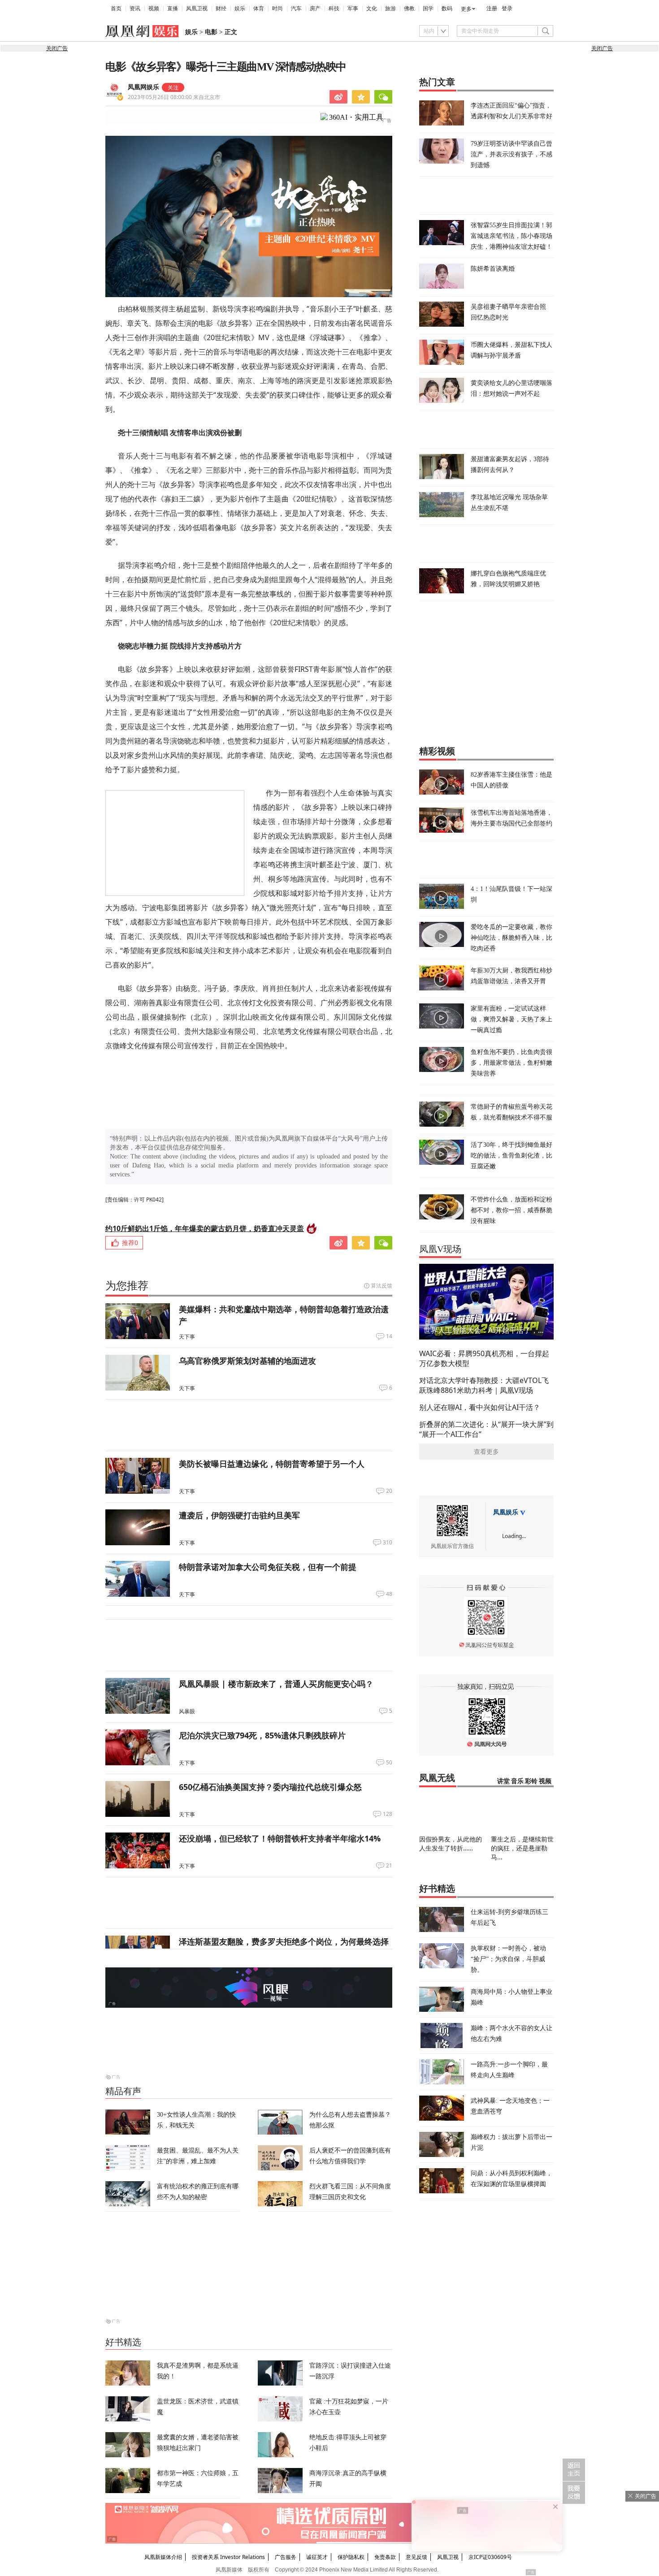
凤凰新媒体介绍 (163, 2557)
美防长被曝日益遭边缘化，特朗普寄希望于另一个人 (272, 1464)
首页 (116, 9)
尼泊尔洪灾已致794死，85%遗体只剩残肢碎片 (262, 1735)
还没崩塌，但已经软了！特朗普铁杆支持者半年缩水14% (280, 1838)
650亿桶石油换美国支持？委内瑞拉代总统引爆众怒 (270, 1787)
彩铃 (531, 1781)
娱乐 (240, 9)
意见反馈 (416, 2557)
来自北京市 (174, 97)
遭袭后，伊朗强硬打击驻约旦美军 (239, 1515)
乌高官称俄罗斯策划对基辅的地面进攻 (247, 1361)
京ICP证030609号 (490, 2557)
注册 (492, 9)
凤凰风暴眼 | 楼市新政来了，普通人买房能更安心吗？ (276, 1684)
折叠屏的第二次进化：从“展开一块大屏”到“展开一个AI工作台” (486, 1429)
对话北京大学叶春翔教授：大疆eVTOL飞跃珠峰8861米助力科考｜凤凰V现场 (484, 1385)
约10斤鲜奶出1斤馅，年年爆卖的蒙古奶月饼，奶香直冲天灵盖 (205, 1228)
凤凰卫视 (197, 9)
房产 (315, 9)
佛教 (409, 9)
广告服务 (286, 2557)
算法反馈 (382, 1286)
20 (389, 1491)
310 (388, 1543)
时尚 (277, 9)
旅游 (390, 9)
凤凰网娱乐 (143, 87)
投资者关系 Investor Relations (228, 2557)
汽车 (296, 9)
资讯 (135, 9)
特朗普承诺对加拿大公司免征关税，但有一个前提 (268, 1567)
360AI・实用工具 (356, 117)
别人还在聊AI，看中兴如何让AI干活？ (480, 1407)
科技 (334, 9)
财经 (221, 9)
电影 (211, 32)
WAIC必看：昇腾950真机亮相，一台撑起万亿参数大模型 (484, 1358)
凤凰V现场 (440, 1249)
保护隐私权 (351, 2557)
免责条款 (385, 2557)
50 (389, 1763)
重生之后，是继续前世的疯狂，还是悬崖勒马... (522, 1848)
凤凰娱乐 (506, 1512)
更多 (466, 9)
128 (388, 1814)
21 (389, 1866)
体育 (259, 9)
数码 (447, 9)
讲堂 (503, 1781)
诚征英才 (317, 2557)
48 (389, 1594)
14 (389, 1336)
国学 (428, 9)
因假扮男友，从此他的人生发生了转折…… (451, 1843)
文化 (372, 9)
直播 (173, 9)
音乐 (517, 1781)
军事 (353, 9)
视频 (154, 9)
